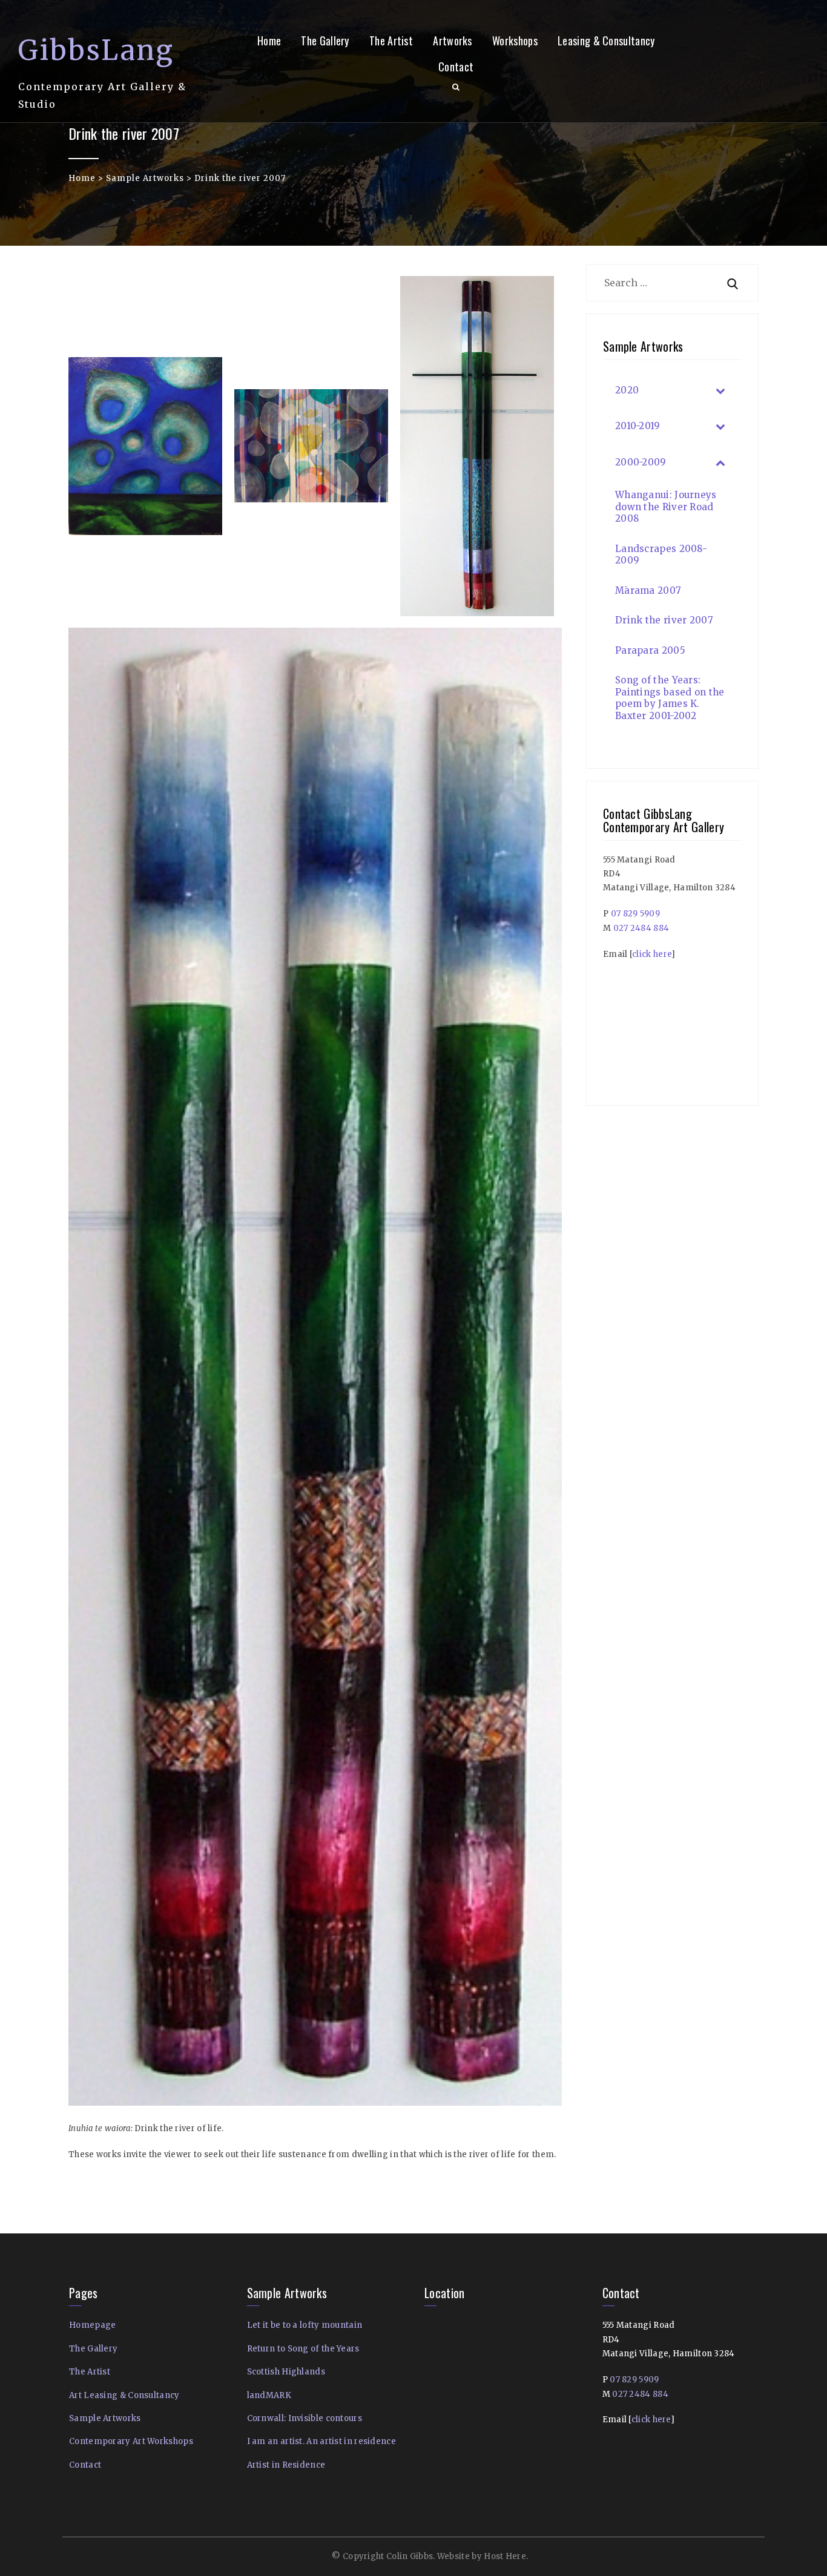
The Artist (391, 41)
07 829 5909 (635, 914)
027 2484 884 (641, 928)
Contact (456, 67)
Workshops (515, 41)
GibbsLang (96, 50)
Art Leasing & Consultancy (124, 2395)
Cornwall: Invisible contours (305, 2418)
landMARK (269, 2395)
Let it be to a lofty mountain (305, 2325)
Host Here (505, 2556)
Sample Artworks (145, 178)
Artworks (452, 41)
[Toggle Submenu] (720, 390)
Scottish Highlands (286, 2372)
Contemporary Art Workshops (131, 2441)
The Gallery (325, 41)
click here (652, 954)
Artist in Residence (286, 2465)
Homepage (92, 2325)
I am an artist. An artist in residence (321, 2441)
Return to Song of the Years (303, 2349)
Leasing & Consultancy (606, 41)
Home (269, 41)
